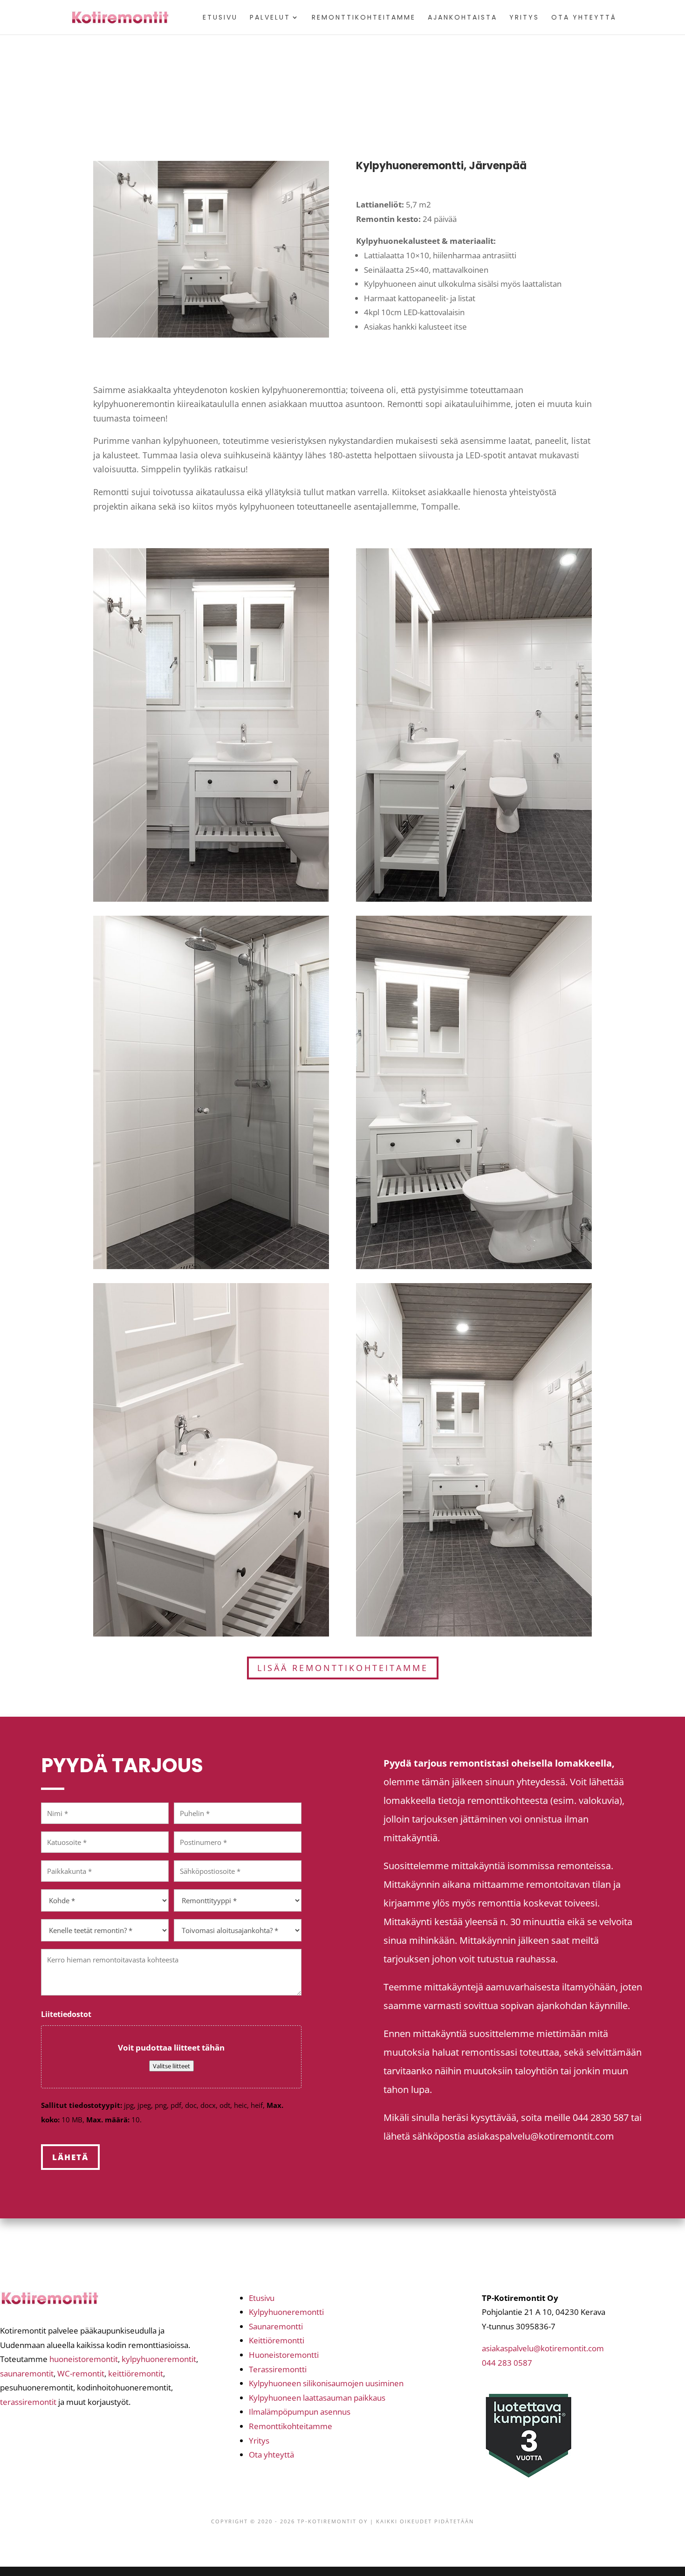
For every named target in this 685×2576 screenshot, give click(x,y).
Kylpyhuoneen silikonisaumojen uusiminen (326, 2383)
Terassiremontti (278, 2369)
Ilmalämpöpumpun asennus (300, 2412)
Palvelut (270, 18)
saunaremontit (27, 2373)
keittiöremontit (136, 2373)
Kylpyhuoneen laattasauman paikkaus (317, 2398)
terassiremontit (28, 2402)
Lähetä (70, 2157)
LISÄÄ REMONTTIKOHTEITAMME (343, 1668)
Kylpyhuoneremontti (286, 2312)
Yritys (524, 18)
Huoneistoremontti (284, 2355)
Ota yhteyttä (584, 18)
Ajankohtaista (462, 18)
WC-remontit (81, 2373)
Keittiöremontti (277, 2340)
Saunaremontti (276, 2326)
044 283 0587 (507, 2363)
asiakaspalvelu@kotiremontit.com (541, 2136)
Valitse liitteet (171, 2066)
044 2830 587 (601, 2117)
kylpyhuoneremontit (159, 2359)
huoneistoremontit (84, 2359)
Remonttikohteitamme (364, 18)
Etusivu (220, 18)
